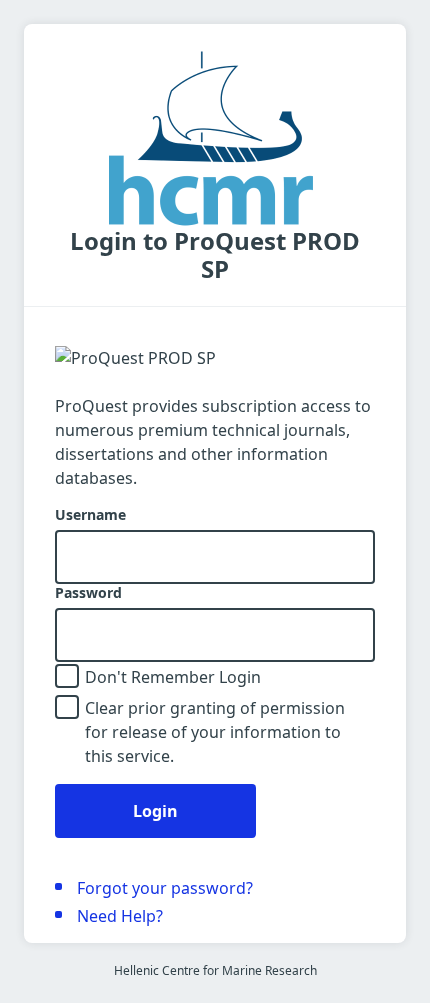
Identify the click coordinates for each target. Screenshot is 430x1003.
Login (155, 811)
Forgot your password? (165, 888)
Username (90, 515)
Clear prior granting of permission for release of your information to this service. (215, 732)
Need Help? (120, 916)
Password (88, 593)
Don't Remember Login (173, 677)
